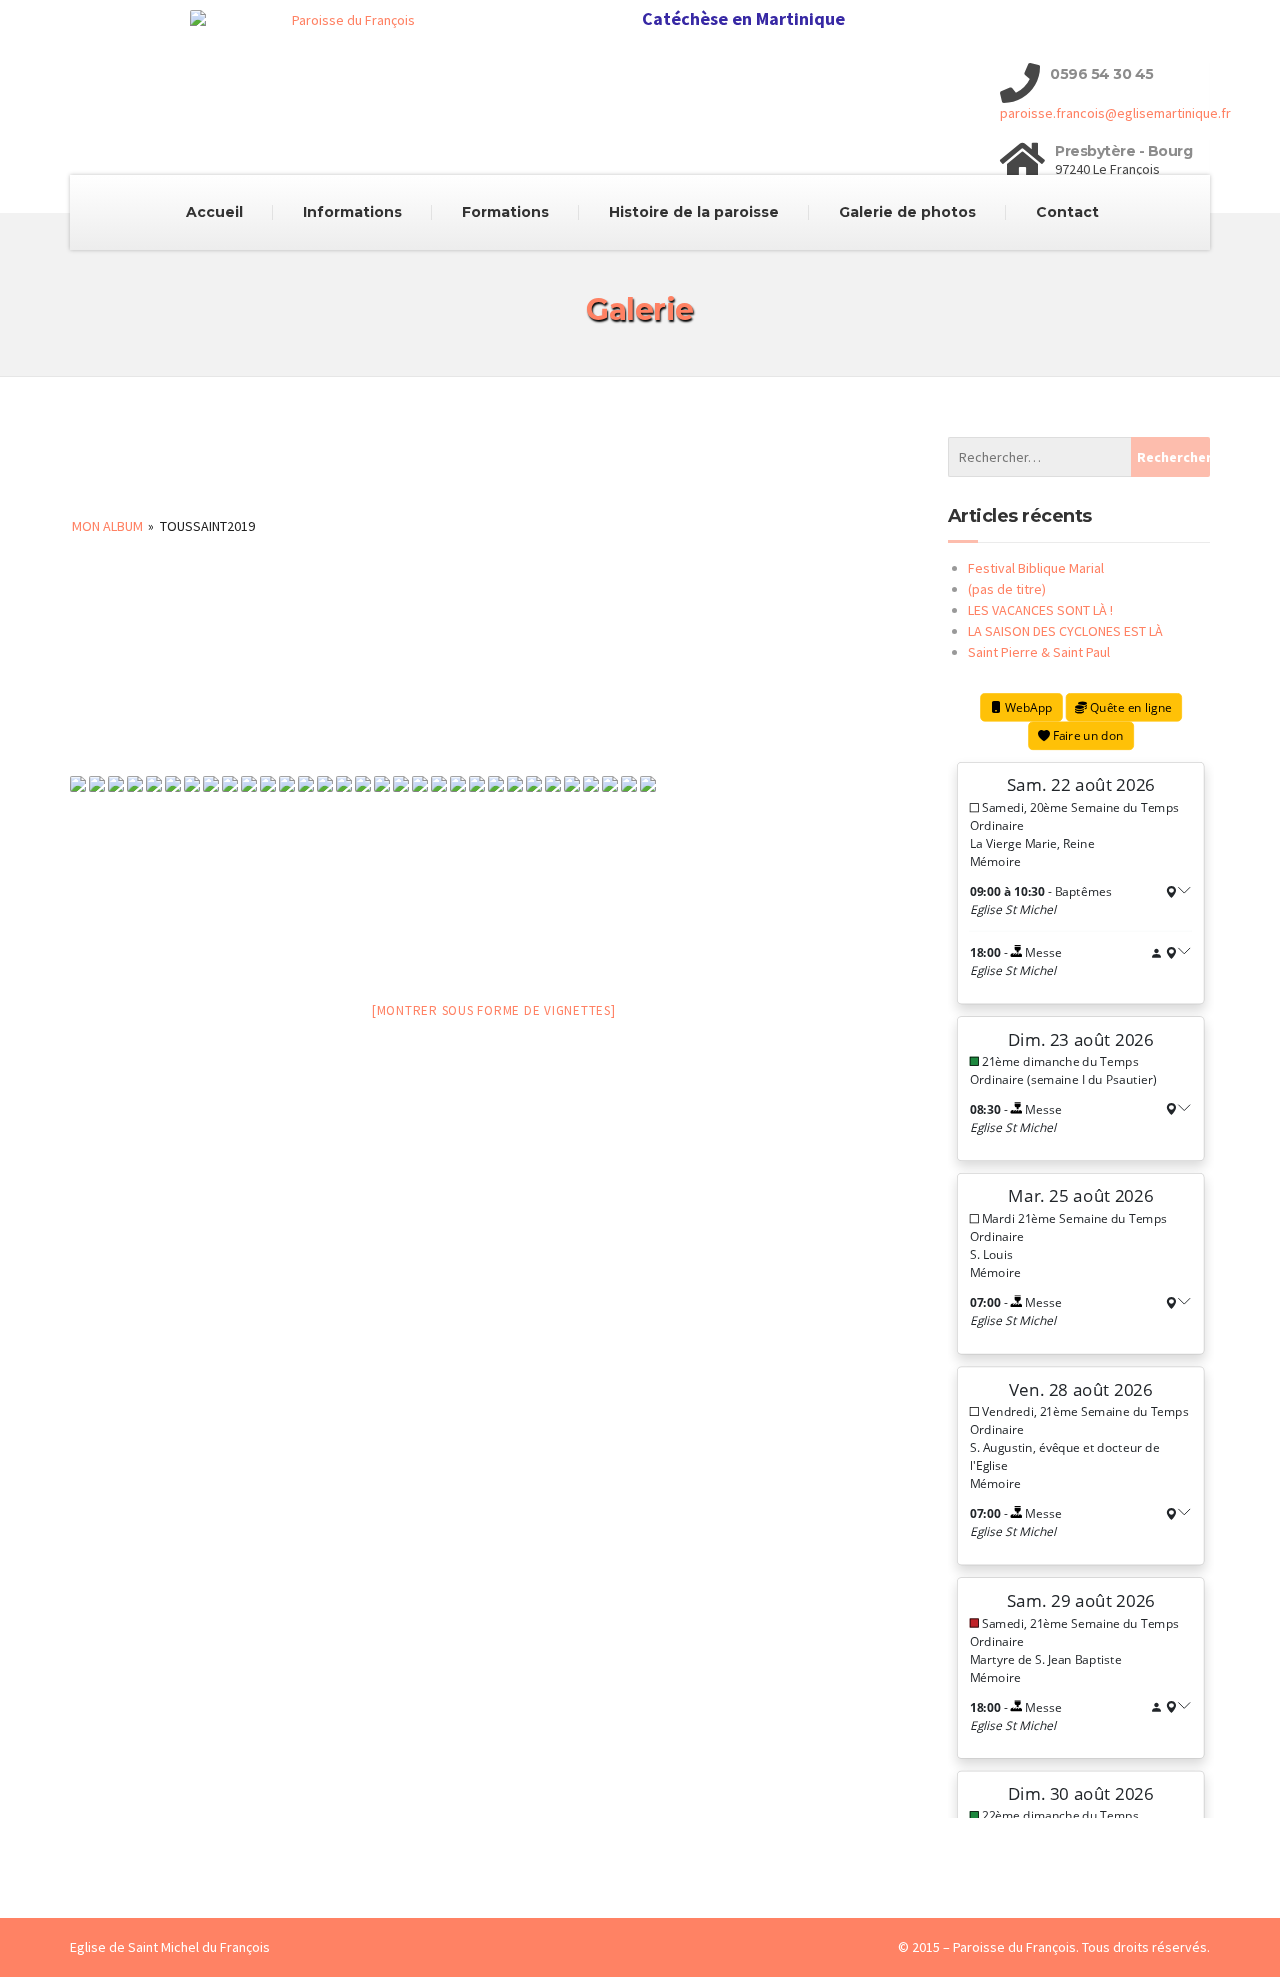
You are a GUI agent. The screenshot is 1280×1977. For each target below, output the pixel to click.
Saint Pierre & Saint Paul (1039, 652)
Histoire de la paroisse (694, 212)
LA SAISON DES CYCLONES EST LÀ (1065, 631)
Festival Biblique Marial (1036, 568)
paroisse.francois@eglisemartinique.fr (1115, 113)
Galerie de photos (907, 212)
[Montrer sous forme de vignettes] (494, 1010)
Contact (1067, 212)
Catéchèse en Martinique (743, 18)
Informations (352, 212)
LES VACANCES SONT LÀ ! (1040, 610)
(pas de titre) (1007, 589)
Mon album (107, 526)
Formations (505, 212)
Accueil (214, 212)
